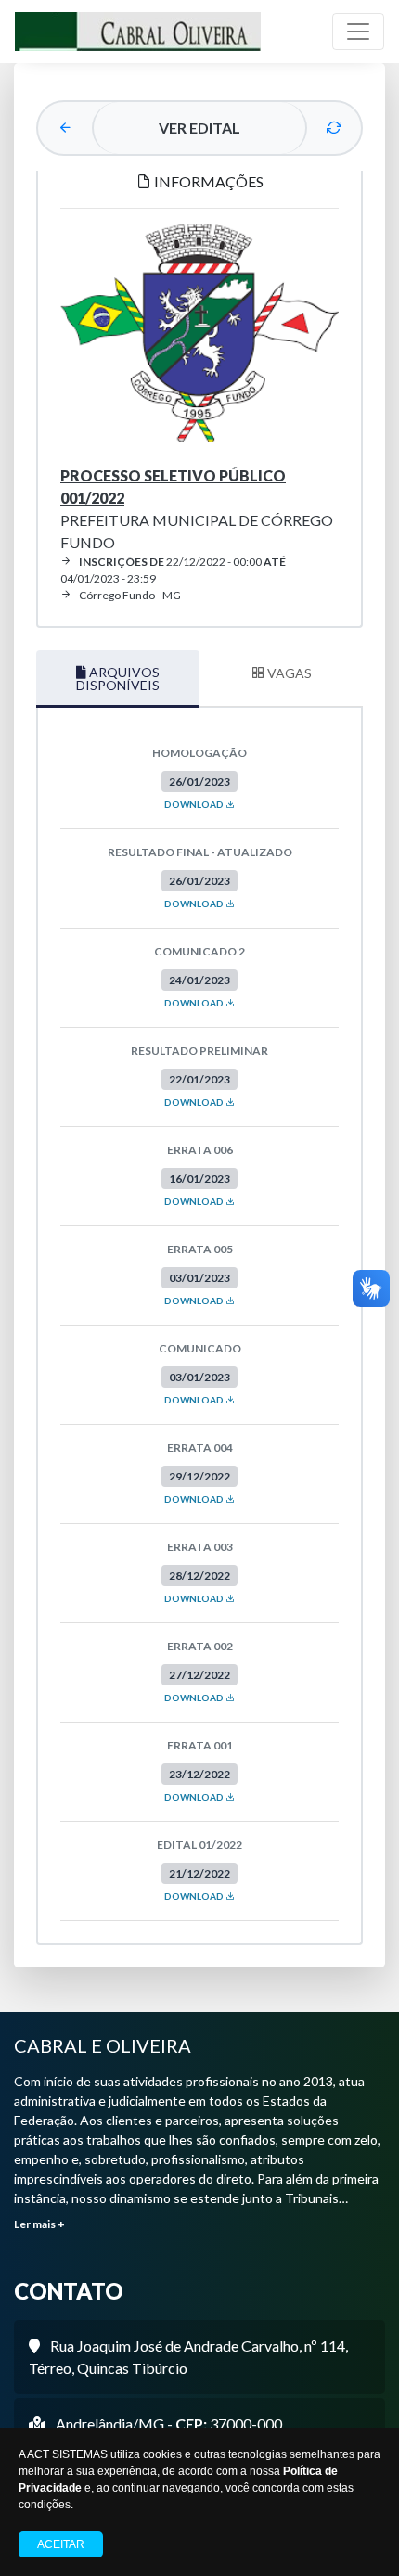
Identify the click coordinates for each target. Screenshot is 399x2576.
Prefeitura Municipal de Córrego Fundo (197, 509)
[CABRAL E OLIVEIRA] (138, 32)
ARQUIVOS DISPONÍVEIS (118, 679)
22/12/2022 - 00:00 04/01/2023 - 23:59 (173, 570)
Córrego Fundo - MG (130, 595)
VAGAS (288, 673)
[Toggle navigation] (358, 32)
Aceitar (61, 2544)
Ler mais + (39, 2224)
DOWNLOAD (195, 804)
